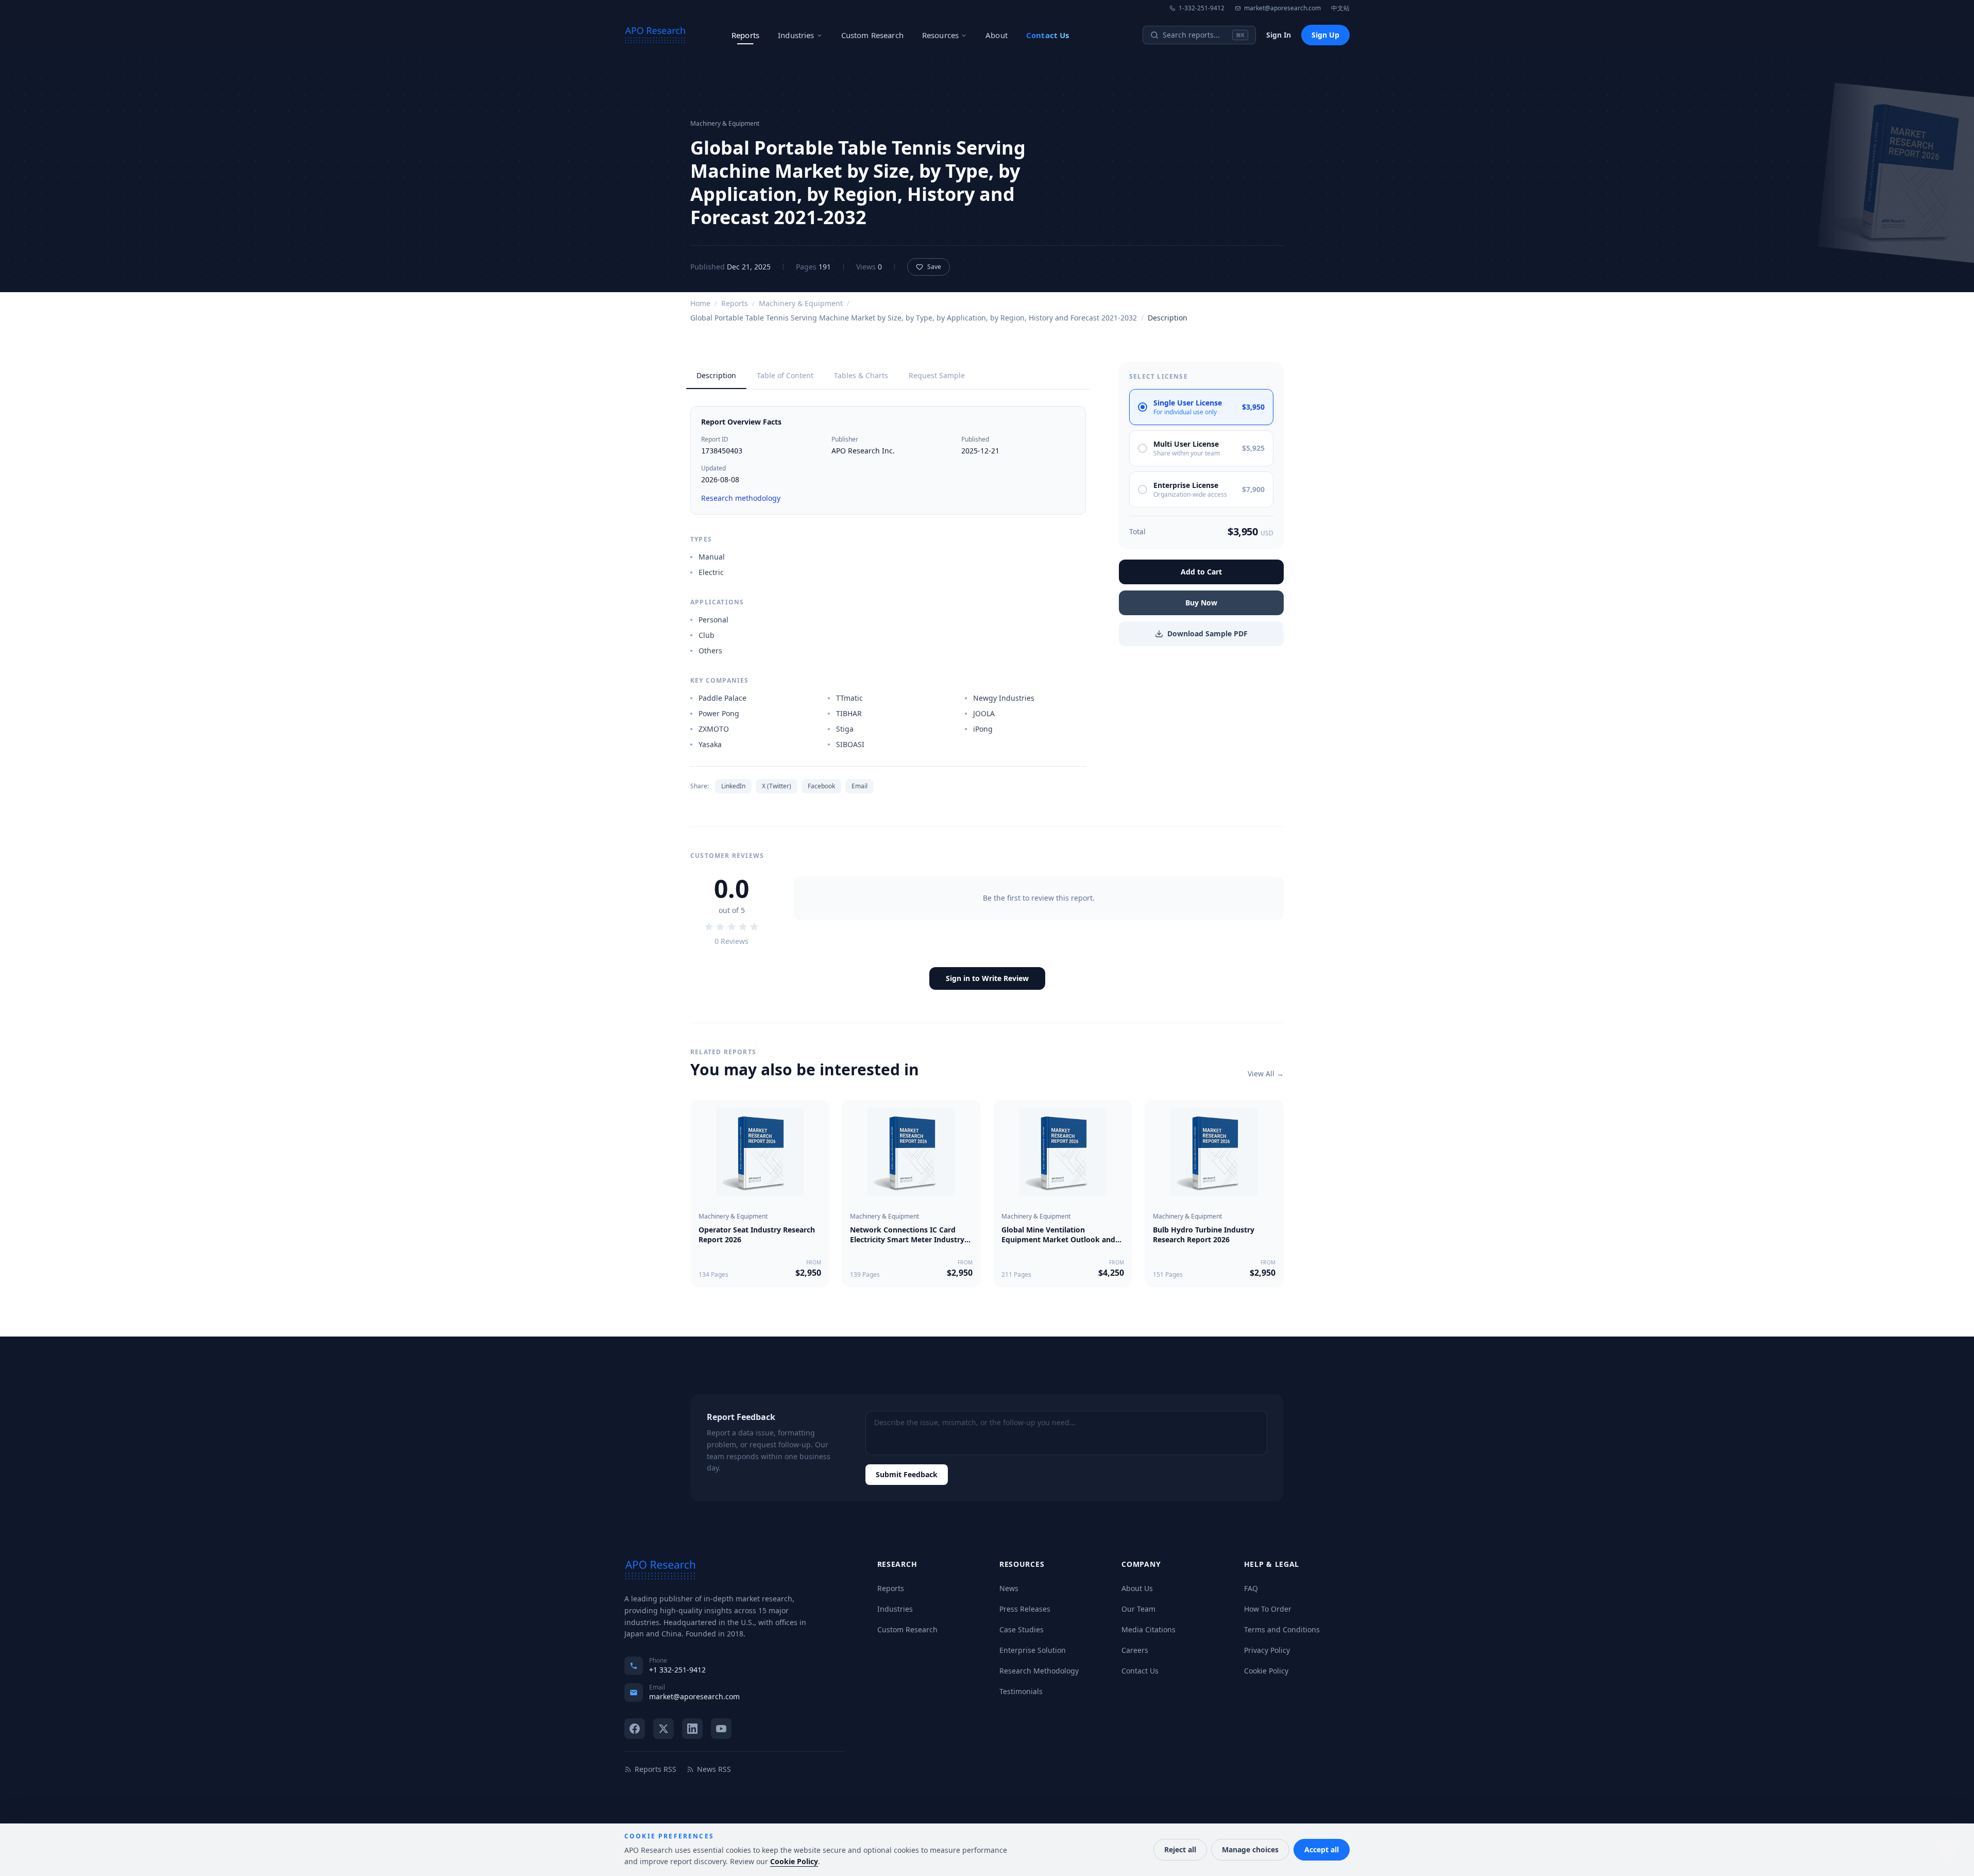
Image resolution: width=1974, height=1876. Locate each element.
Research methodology (741, 498)
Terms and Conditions (1282, 1629)
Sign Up (1325, 35)
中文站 (1340, 8)
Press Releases (1025, 1609)
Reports (745, 35)
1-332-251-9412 (1202, 8)
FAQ (1251, 1588)
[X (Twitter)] (663, 1729)
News (1009, 1588)
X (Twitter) (777, 786)
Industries (796, 35)
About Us (1137, 1588)
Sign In (1279, 35)
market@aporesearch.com (1282, 8)
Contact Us (1048, 35)
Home (700, 303)
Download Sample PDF (1207, 633)
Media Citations (1148, 1629)
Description (716, 375)
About (997, 35)
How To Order (1268, 1609)
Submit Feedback (907, 1474)
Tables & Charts (861, 375)
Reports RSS (656, 1769)
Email (860, 786)
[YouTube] (721, 1729)
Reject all (1180, 1849)
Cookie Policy (1266, 1671)
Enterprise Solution (1033, 1650)
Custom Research (872, 35)
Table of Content (785, 375)
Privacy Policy (1267, 1650)
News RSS (714, 1769)
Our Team (1138, 1609)
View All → (1266, 1074)
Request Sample (937, 375)
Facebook (821, 786)
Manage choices (1250, 1849)
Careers (1135, 1650)
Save (934, 267)
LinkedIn (733, 786)
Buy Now (1201, 603)
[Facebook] (635, 1729)
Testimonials (1021, 1691)
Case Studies (1022, 1629)
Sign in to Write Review (987, 978)
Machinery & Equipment (801, 303)
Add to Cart (1201, 572)
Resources (940, 35)
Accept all (1322, 1849)
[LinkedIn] (692, 1729)
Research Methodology (1039, 1671)
